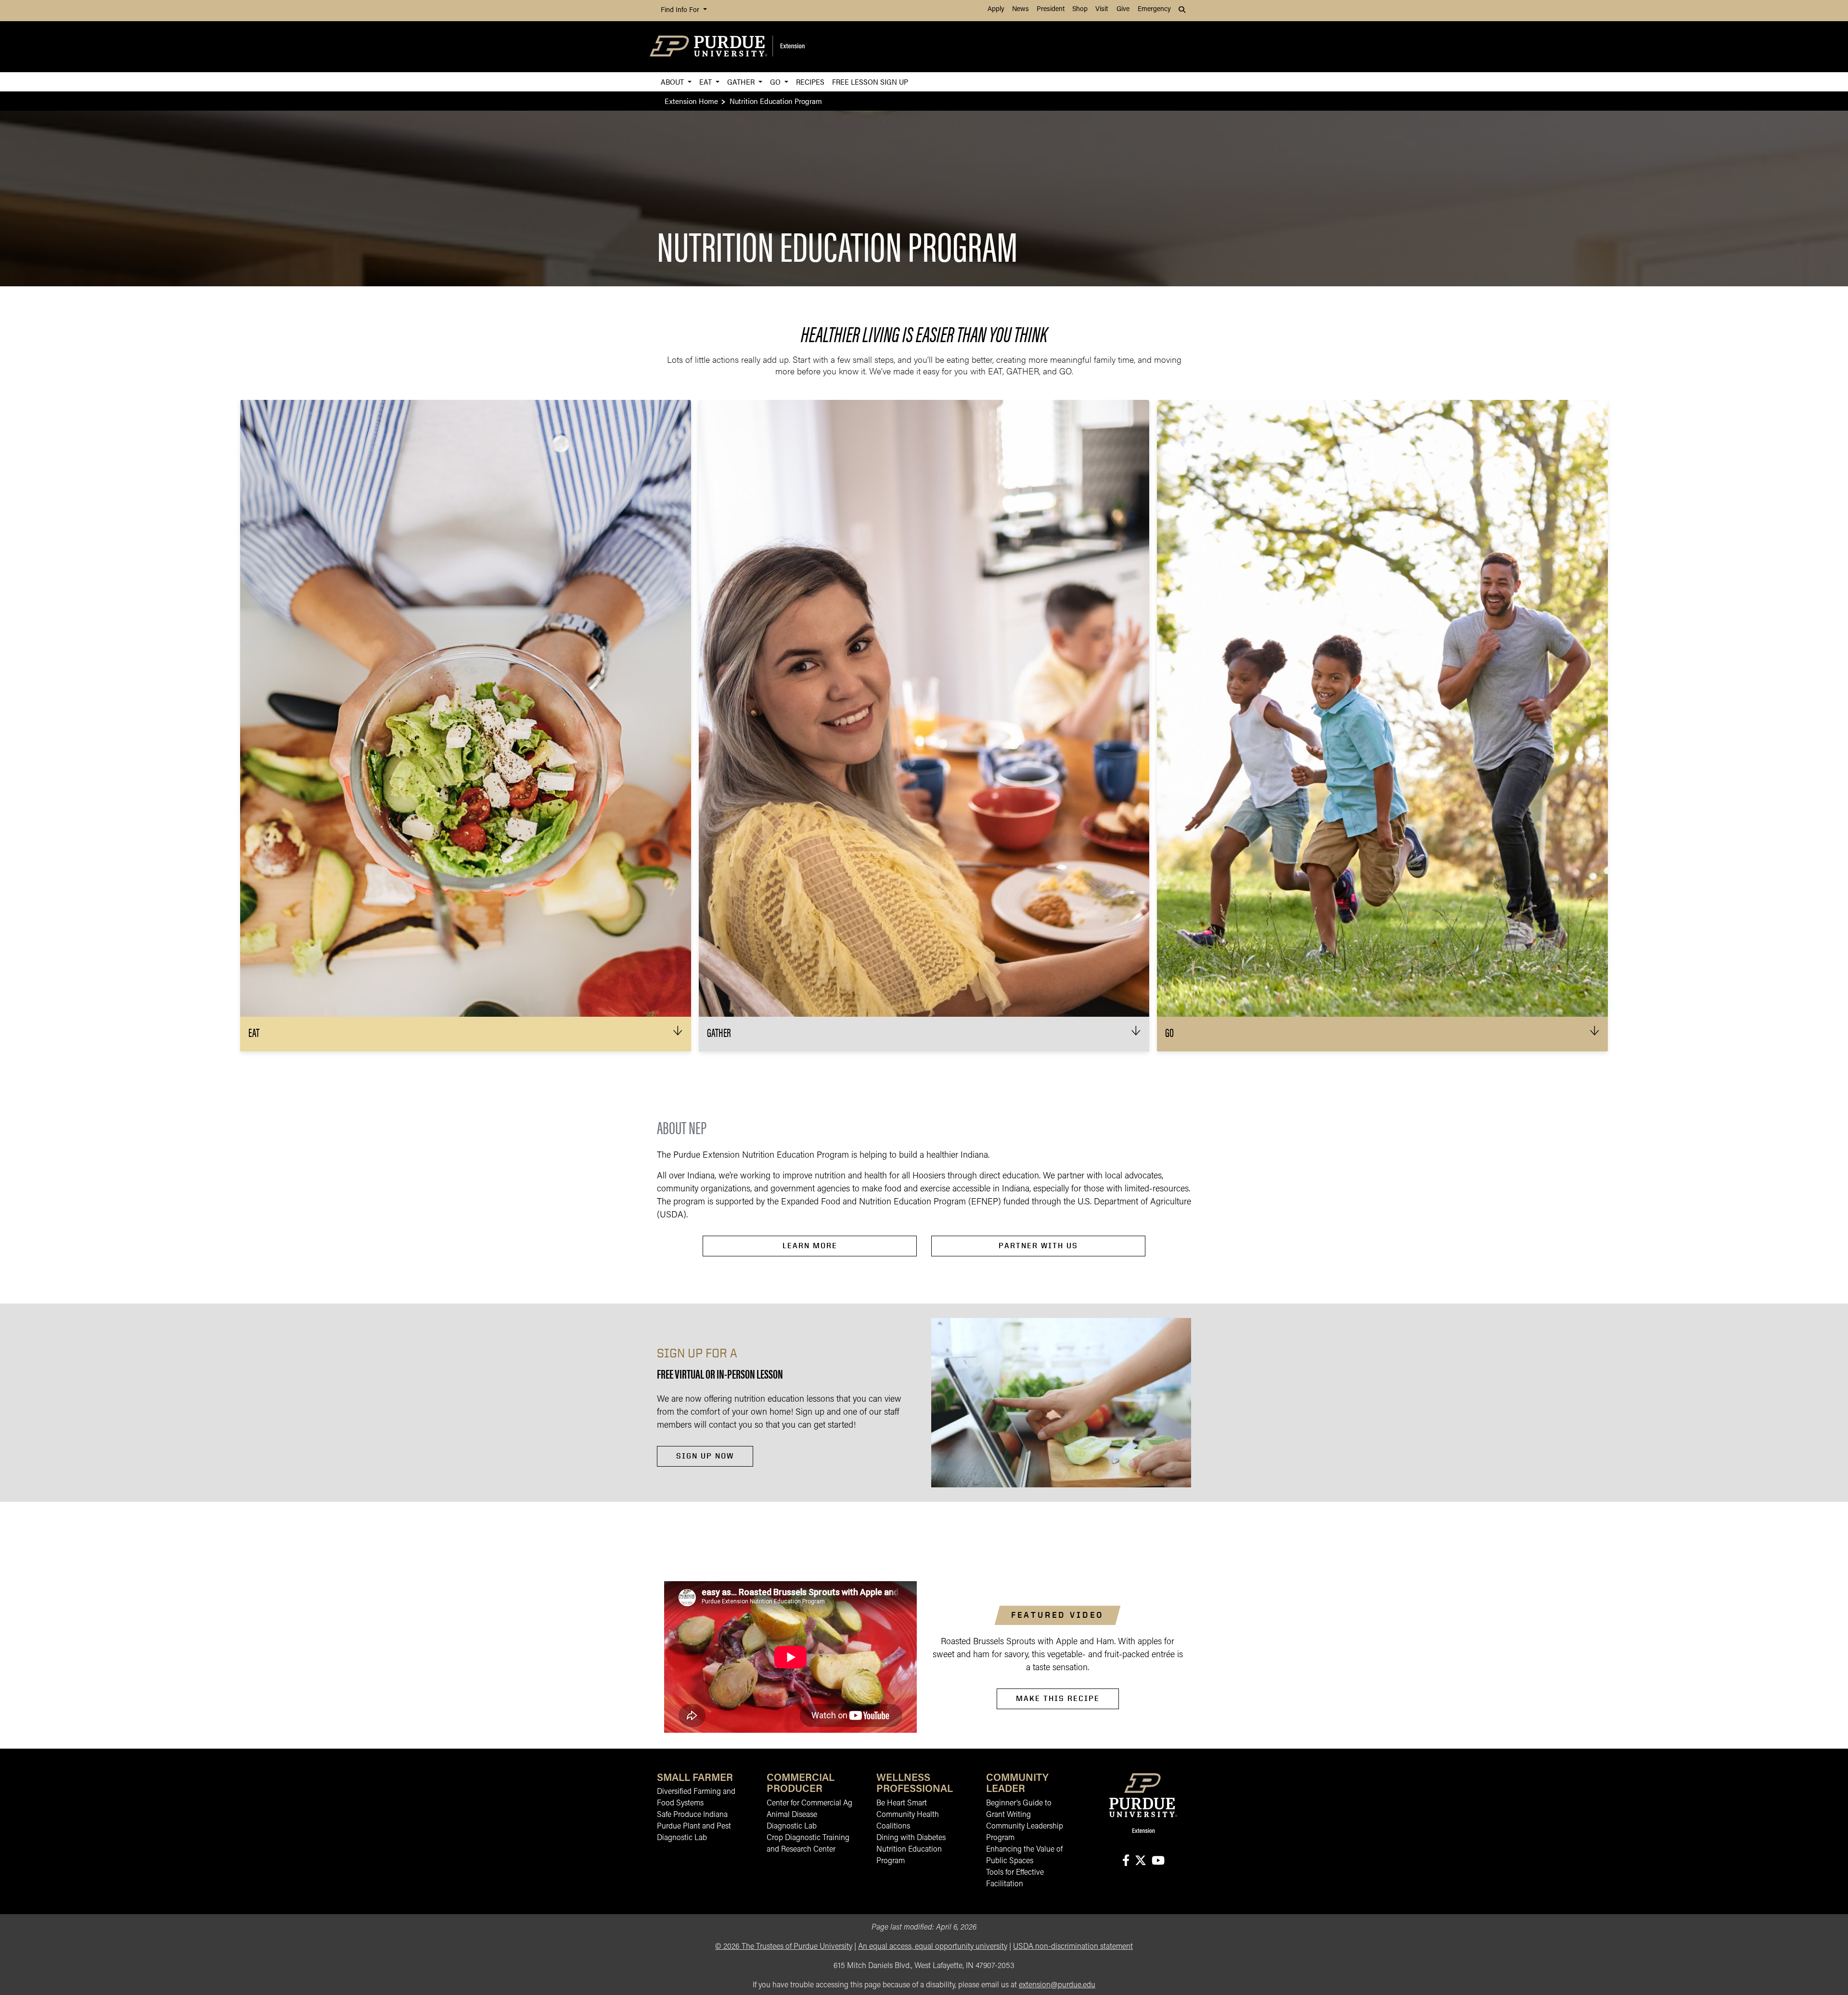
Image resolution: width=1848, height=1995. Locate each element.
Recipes (810, 82)
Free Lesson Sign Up (870, 82)
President (1051, 9)
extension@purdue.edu (1057, 1985)
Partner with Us (1038, 1246)
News (1020, 9)
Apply (996, 9)
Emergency (1154, 9)
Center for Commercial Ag (809, 1803)
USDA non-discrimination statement (1073, 1947)
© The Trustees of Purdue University (784, 1947)
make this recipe (1058, 1698)
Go (776, 82)
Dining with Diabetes (911, 1838)
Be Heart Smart (902, 1803)
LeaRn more (810, 1246)
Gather (742, 82)
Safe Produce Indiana (692, 1815)
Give (1123, 9)
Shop (1080, 9)
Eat (706, 82)
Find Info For (681, 10)
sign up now (705, 1456)
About (673, 82)
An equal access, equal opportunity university (933, 1947)
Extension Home (691, 101)
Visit (1102, 9)
